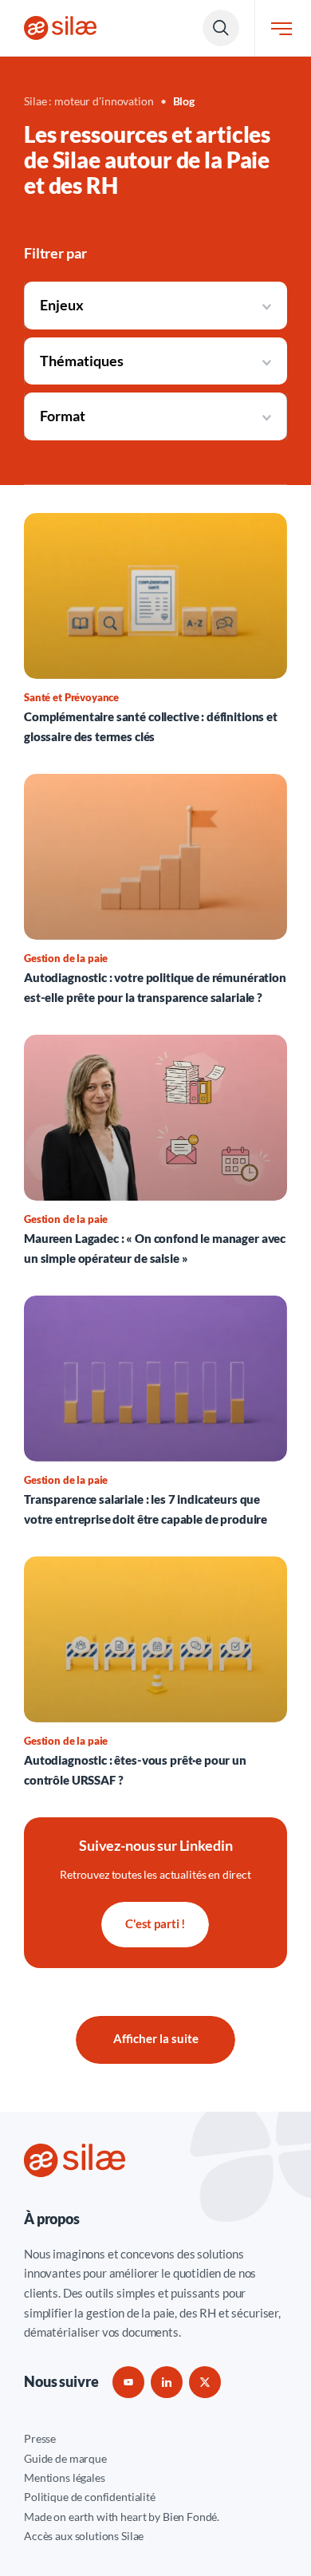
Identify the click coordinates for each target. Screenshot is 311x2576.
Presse (40, 2438)
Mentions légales (65, 2477)
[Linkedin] (167, 2382)
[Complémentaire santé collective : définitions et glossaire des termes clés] (155, 629)
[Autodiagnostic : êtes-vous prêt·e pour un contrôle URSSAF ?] (155, 1673)
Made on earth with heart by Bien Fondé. (122, 2517)
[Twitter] (205, 2382)
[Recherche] (221, 28)
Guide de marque (65, 2458)
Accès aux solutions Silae (84, 2536)
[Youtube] (128, 2382)
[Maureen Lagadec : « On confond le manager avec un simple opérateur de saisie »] (155, 1151)
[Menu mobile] (281, 28)
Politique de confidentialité (90, 2497)
